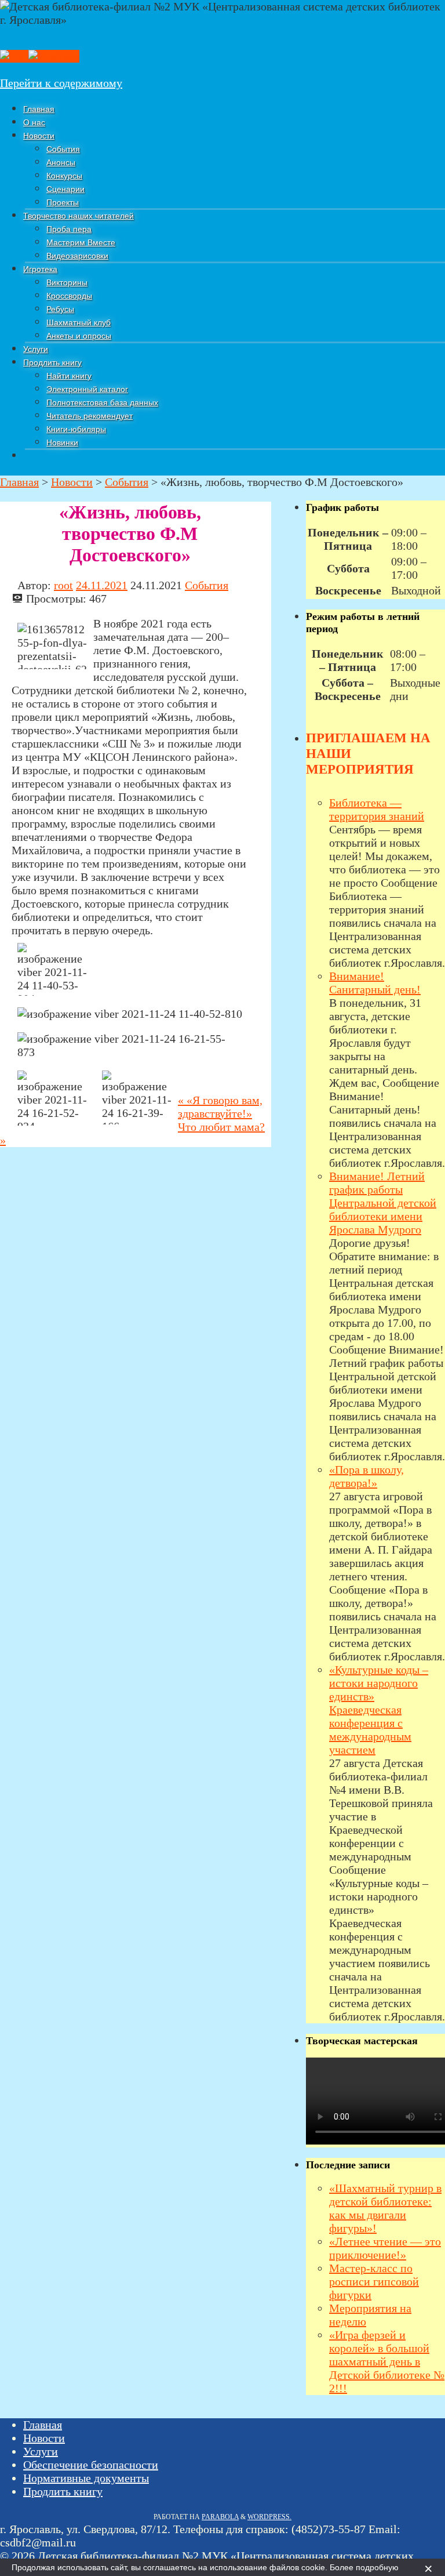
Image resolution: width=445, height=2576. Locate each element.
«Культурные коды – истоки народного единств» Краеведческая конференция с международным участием (379, 1710)
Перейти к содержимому (61, 83)
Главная (43, 2425)
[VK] (14, 56)
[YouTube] (54, 56)
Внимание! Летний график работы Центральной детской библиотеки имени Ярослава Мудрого (383, 1203)
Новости (44, 2438)
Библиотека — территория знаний (377, 809)
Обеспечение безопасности (91, 2465)
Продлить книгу (63, 2491)
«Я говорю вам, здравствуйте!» (220, 1107)
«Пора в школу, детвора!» (366, 1476)
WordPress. (269, 2517)
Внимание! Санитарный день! (375, 983)
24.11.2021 (102, 585)
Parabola (220, 2517)
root (63, 585)
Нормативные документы (86, 2478)
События (207, 585)
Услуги (41, 2451)
